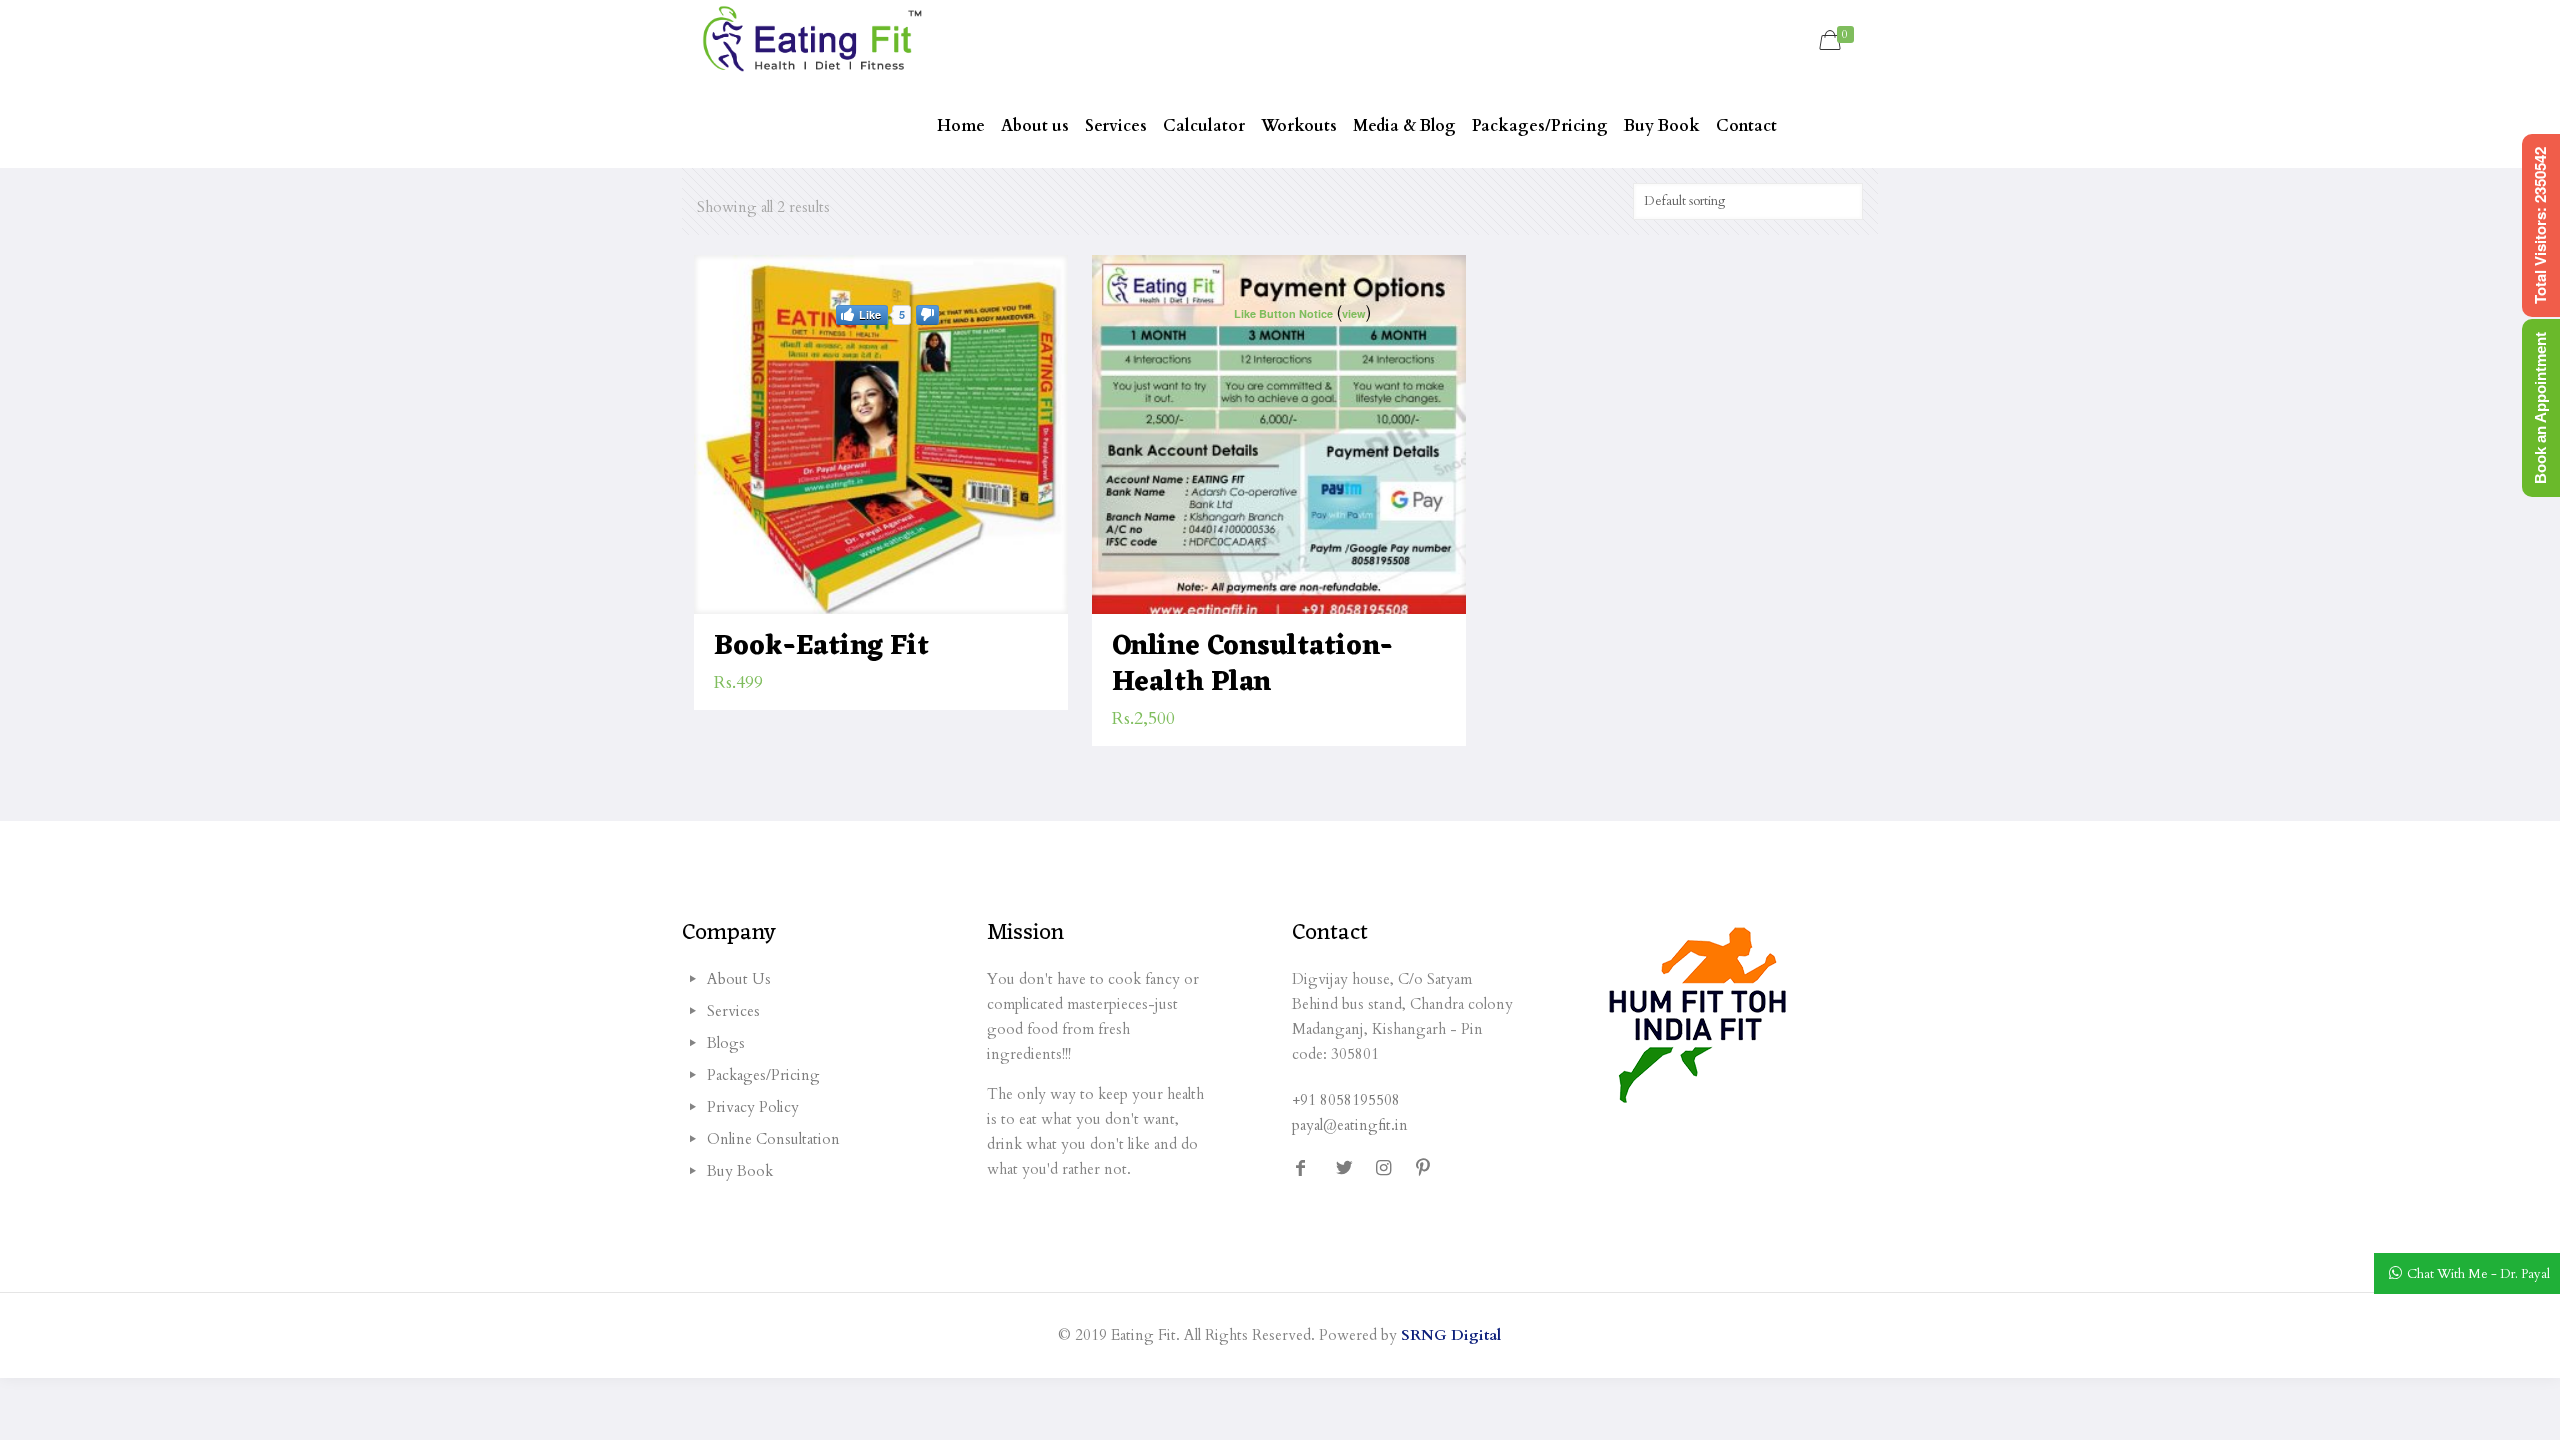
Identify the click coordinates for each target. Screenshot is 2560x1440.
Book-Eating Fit (821, 647)
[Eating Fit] (812, 42)
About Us (739, 979)
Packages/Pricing (763, 1075)
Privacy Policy (753, 1107)
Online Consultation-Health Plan (1252, 665)
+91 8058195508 (1346, 1100)
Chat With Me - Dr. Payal (2478, 1274)
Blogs (726, 1043)
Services (733, 1011)
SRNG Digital (1451, 1335)
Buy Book (740, 1171)
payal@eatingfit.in (1350, 1125)
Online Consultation (773, 1139)
